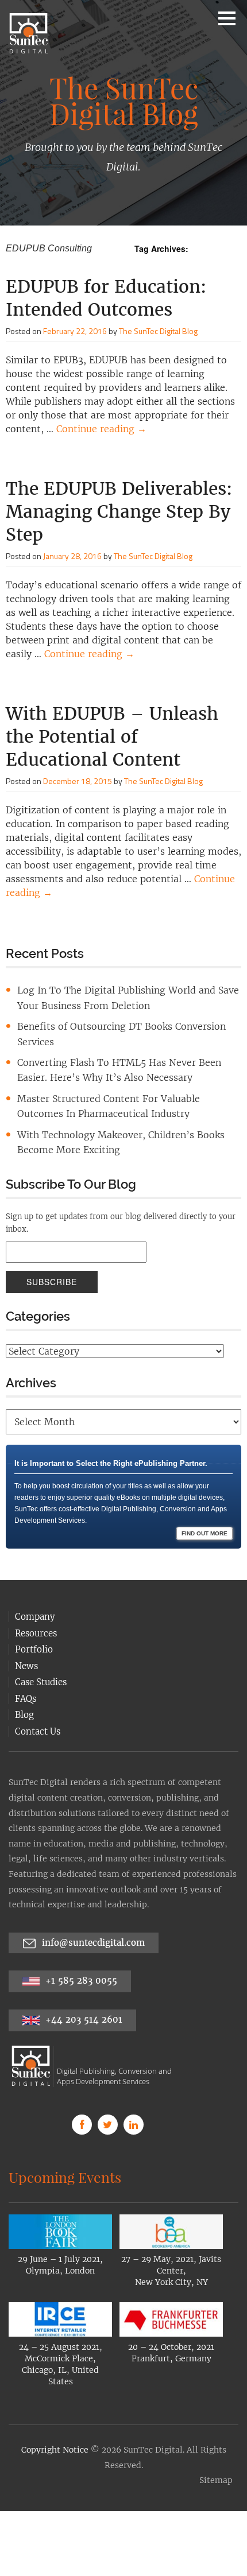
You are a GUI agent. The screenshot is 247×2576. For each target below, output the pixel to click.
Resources (36, 1606)
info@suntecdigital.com (93, 1915)
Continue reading (101, 429)
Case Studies (41, 1654)
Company (35, 1589)
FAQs (26, 1671)
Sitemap (216, 2453)
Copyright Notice (55, 2422)
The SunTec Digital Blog (158, 331)
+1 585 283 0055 (80, 1953)
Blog (24, 1687)
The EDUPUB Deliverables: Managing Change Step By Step (119, 511)
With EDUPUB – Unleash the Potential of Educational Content (112, 736)
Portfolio (34, 1622)
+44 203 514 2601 (82, 1992)
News (26, 1638)
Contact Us (38, 1704)
